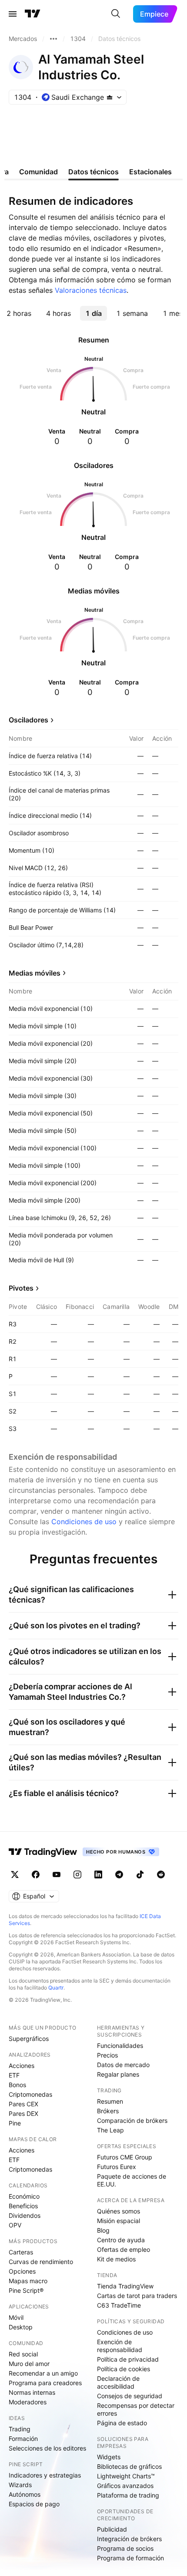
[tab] (19, 313)
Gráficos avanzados (125, 2486)
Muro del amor (29, 2364)
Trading (20, 2429)
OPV (15, 2225)
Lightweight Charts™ (126, 2476)
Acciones (22, 2066)
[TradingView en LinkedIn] (98, 1874)
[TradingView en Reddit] (161, 1874)
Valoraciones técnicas (91, 290)
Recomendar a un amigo (43, 2373)
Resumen (110, 2101)
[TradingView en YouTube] (57, 1874)
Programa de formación (130, 2558)
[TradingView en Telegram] (119, 1874)
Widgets (109, 2457)
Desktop (21, 2327)
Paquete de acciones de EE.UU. (132, 2180)
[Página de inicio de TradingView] (33, 14)
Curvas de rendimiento (41, 2262)
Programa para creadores (45, 2383)
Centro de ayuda (121, 2240)
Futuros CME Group (125, 2157)
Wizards (20, 2485)
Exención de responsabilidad (120, 2346)
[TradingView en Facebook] (36, 1874)
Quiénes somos (119, 2211)
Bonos (17, 2085)
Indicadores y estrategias (45, 2475)
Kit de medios (116, 2259)
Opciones (22, 2271)
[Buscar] (116, 14)
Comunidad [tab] (38, 172)
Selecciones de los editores (47, 2448)
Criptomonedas (30, 2094)
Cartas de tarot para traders (137, 2296)
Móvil (16, 2317)
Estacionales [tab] (150, 172)
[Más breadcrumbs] (53, 39)
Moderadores (28, 2402)
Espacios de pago (34, 2504)
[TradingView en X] (15, 1874)
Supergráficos (29, 2039)
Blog (103, 2230)
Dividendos (25, 2215)
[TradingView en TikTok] (140, 1874)
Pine (15, 2123)
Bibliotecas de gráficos (129, 2466)
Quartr (56, 1988)
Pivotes (21, 1288)
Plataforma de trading (128, 2495)
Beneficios (23, 2206)
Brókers (108, 2111)
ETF (14, 2075)
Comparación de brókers (132, 2120)
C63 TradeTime (119, 2305)
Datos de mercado (123, 2065)
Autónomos (25, 2494)
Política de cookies (124, 2369)
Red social (23, 2354)
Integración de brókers (129, 2539)
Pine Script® (26, 2290)
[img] (110, 97)
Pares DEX (23, 2113)
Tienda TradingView (125, 2286)
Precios (107, 2055)
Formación (23, 2439)
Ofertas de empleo (124, 2249)
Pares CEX (23, 2104)
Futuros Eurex (117, 2167)
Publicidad (112, 2529)
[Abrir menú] (13, 14)
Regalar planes (118, 2074)
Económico (24, 2196)
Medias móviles (35, 973)
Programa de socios (125, 2548)
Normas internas (32, 2392)
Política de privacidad (128, 2359)
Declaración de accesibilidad (118, 2382)
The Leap (110, 2130)
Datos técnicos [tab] (93, 172)
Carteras (21, 2252)
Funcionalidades (120, 2046)
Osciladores (28, 720)
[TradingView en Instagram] (77, 1874)
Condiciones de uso (84, 1522)
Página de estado (122, 2423)
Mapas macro (28, 2281)
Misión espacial (119, 2221)
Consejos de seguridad (130, 2396)
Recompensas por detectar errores (136, 2409)
